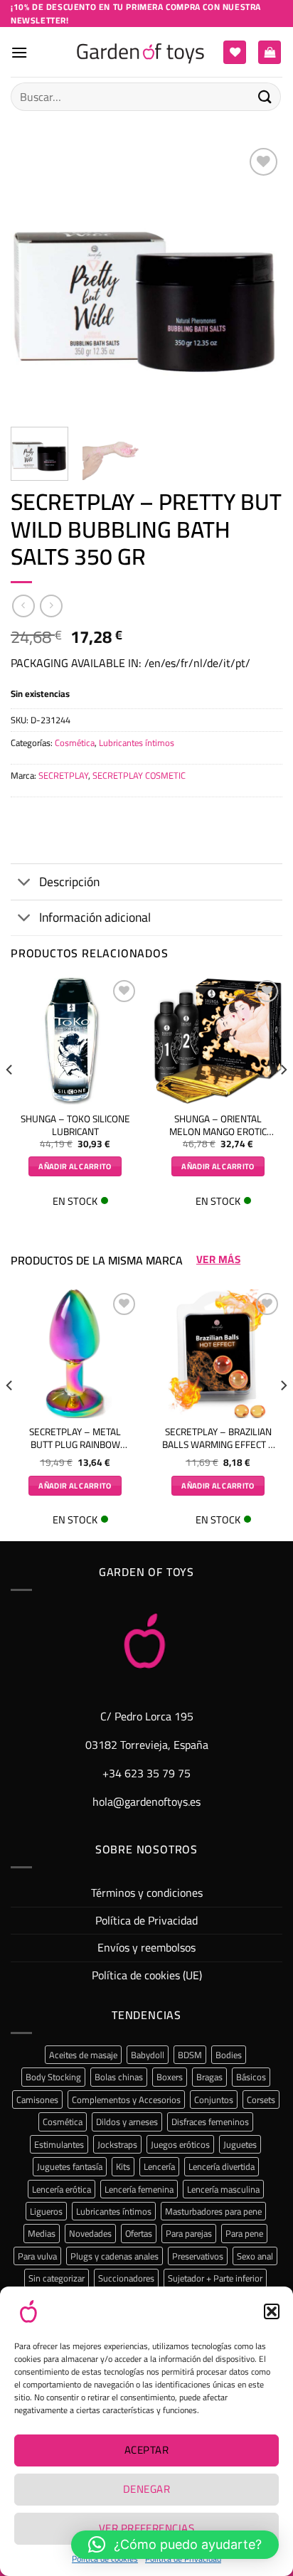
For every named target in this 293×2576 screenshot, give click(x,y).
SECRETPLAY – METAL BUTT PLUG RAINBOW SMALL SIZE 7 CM (75, 1438)
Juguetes (240, 2144)
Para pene (244, 2233)
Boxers (170, 2077)
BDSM (190, 2055)
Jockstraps (117, 2144)
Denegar (146, 2489)
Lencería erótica (62, 2189)
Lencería (159, 2166)
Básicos (251, 2077)
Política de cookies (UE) (147, 1975)
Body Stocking (53, 2077)
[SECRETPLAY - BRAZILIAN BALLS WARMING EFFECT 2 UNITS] (218, 1354)
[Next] (259, 280)
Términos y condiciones (147, 1893)
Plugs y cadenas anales (114, 2256)
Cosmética (75, 743)
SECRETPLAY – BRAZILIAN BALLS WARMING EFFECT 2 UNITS (218, 1438)
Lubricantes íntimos (137, 743)
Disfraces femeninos (210, 2122)
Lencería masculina (223, 2189)
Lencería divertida (222, 2166)
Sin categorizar (57, 2278)
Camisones (37, 2099)
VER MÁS (218, 1260)
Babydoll (148, 2055)
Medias (42, 2233)
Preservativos (198, 2256)
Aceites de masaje (83, 2055)
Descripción (69, 882)
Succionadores (126, 2278)
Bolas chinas (119, 2077)
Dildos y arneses (127, 2122)
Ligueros (46, 2211)
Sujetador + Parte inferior (215, 2278)
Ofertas (139, 2233)
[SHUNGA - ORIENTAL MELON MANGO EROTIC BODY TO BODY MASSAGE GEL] (218, 1041)
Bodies (229, 2055)
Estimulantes (59, 2144)
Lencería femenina (139, 2189)
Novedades (90, 2233)
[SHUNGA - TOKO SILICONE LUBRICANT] (75, 1041)
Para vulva (37, 2256)
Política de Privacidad (146, 1920)
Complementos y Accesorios (126, 2099)
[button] (272, 2311)
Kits (123, 2166)
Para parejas (189, 2233)
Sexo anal (255, 2256)
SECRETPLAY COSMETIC (139, 775)
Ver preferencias (146, 2528)
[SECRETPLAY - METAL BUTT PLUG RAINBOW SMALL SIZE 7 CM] (75, 1354)
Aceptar (146, 2450)
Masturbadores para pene (213, 2211)
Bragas (209, 2077)
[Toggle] (25, 883)
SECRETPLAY (63, 775)
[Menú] (19, 52)
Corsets (261, 2099)
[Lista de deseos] (235, 52)
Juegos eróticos (180, 2144)
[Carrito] (270, 52)
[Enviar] (265, 96)
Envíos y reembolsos (146, 1947)
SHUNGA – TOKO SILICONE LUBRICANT (75, 1125)
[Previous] (34, 280)
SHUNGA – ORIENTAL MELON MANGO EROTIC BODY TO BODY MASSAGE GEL (218, 1125)
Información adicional (95, 917)
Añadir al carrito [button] (75, 1166)
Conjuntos (214, 2099)
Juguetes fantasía (70, 2166)
